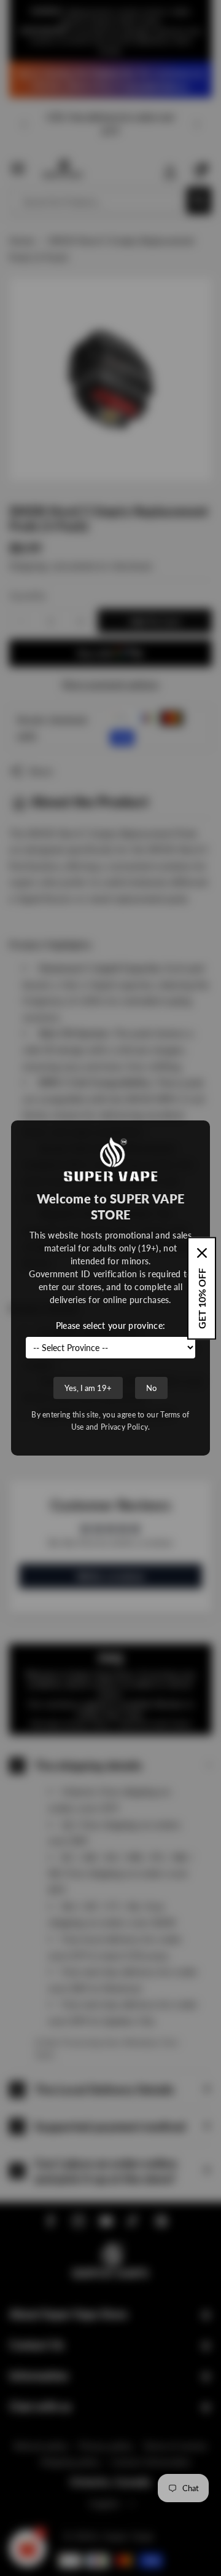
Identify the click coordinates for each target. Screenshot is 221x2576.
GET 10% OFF (202, 1298)
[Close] (202, 1253)
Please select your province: (110, 1326)
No (151, 1388)
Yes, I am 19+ (88, 1388)
